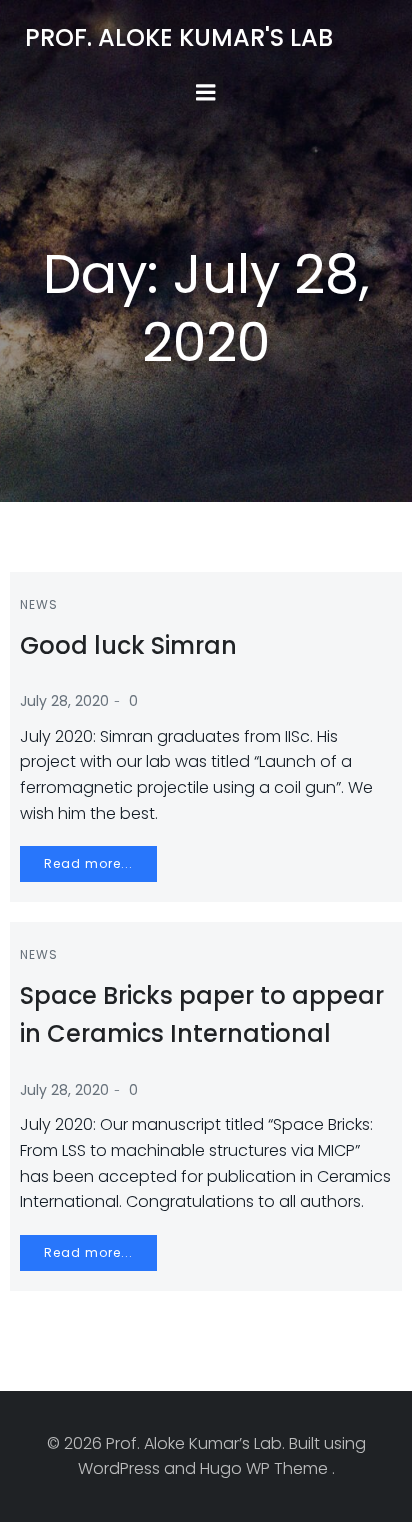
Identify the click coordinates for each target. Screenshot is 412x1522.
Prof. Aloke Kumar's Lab (179, 37)
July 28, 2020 (64, 701)
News (39, 604)
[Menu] (206, 93)
